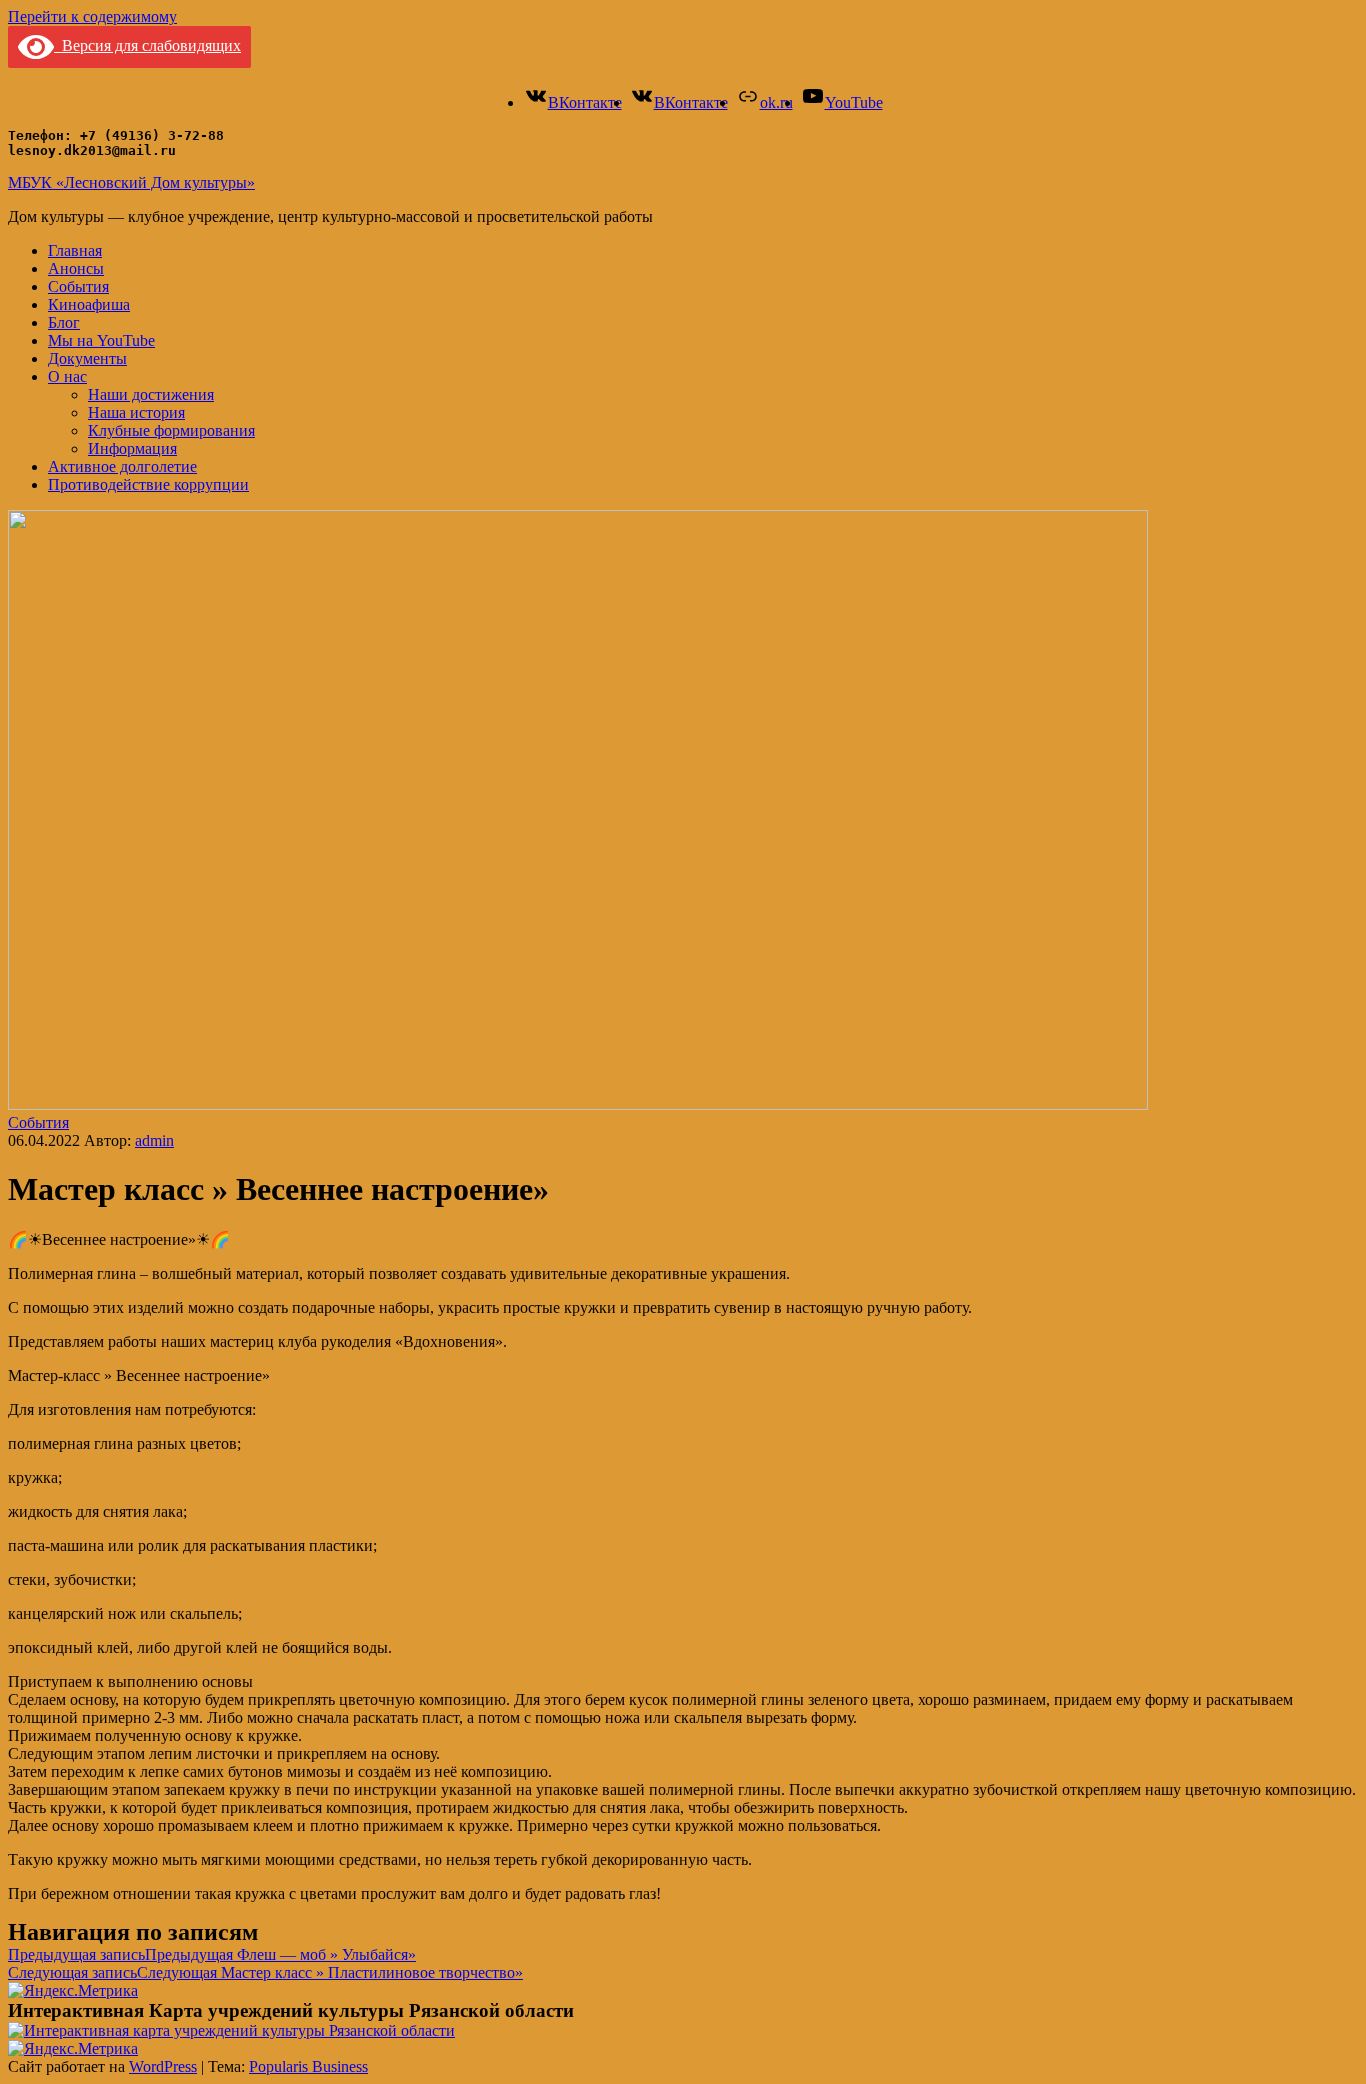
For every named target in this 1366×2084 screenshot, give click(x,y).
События (78, 286)
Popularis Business (308, 2066)
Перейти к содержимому (92, 16)
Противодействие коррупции (148, 484)
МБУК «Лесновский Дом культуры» (131, 182)
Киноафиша (89, 304)
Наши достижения (151, 394)
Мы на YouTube (101, 340)
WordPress (163, 2066)
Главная (75, 250)
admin (154, 1140)
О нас (67, 376)
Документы (87, 358)
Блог (64, 322)
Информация (132, 448)
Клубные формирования (171, 430)
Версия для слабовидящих (147, 45)
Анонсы (76, 268)
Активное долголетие (122, 466)
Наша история (136, 412)
